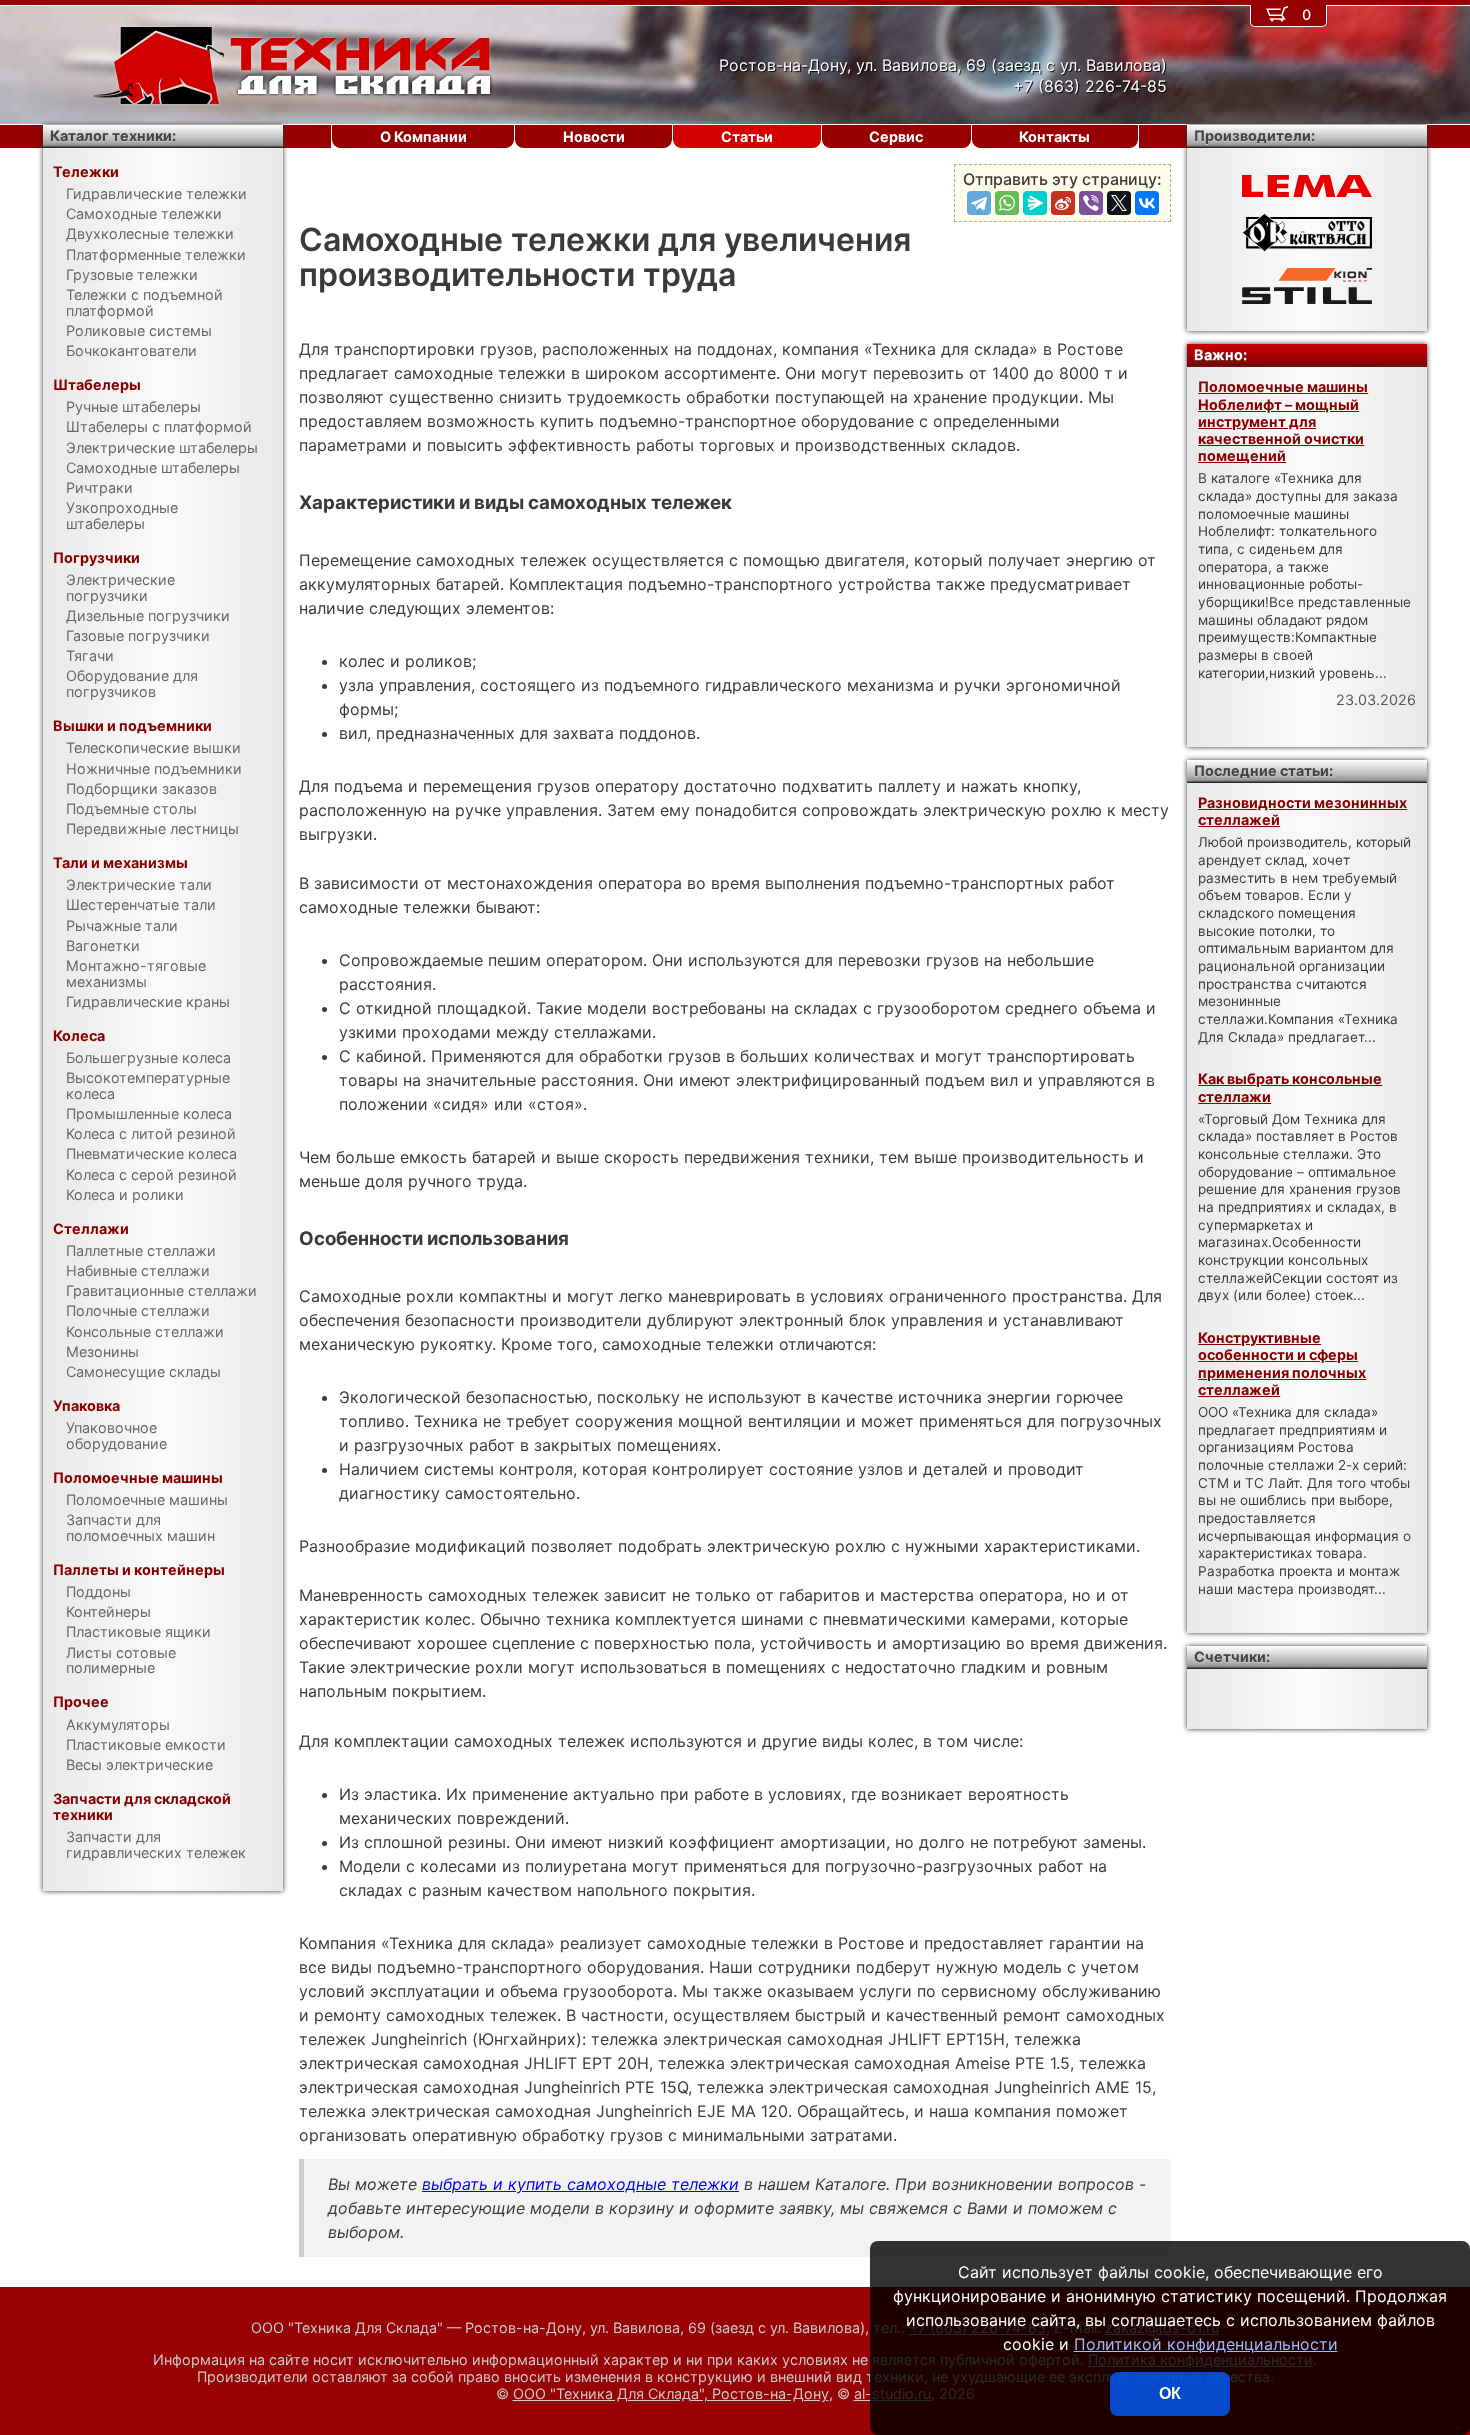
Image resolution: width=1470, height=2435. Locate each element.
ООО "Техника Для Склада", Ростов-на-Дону (671, 2393)
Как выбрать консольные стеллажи (1290, 1087)
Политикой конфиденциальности (1206, 2344)
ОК (1170, 2393)
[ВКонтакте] (1147, 203)
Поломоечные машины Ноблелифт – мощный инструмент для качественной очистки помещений (1283, 421)
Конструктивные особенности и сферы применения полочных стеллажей (1282, 1363)
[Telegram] (979, 203)
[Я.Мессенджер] (1035, 203)
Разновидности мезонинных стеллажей (1302, 811)
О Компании (423, 136)
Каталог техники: (113, 135)
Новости (594, 136)
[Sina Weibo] (1063, 203)
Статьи (747, 136)
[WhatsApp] (1007, 203)
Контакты (1054, 136)
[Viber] (1091, 203)
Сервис (896, 136)
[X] (1119, 203)
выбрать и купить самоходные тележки (580, 2184)
